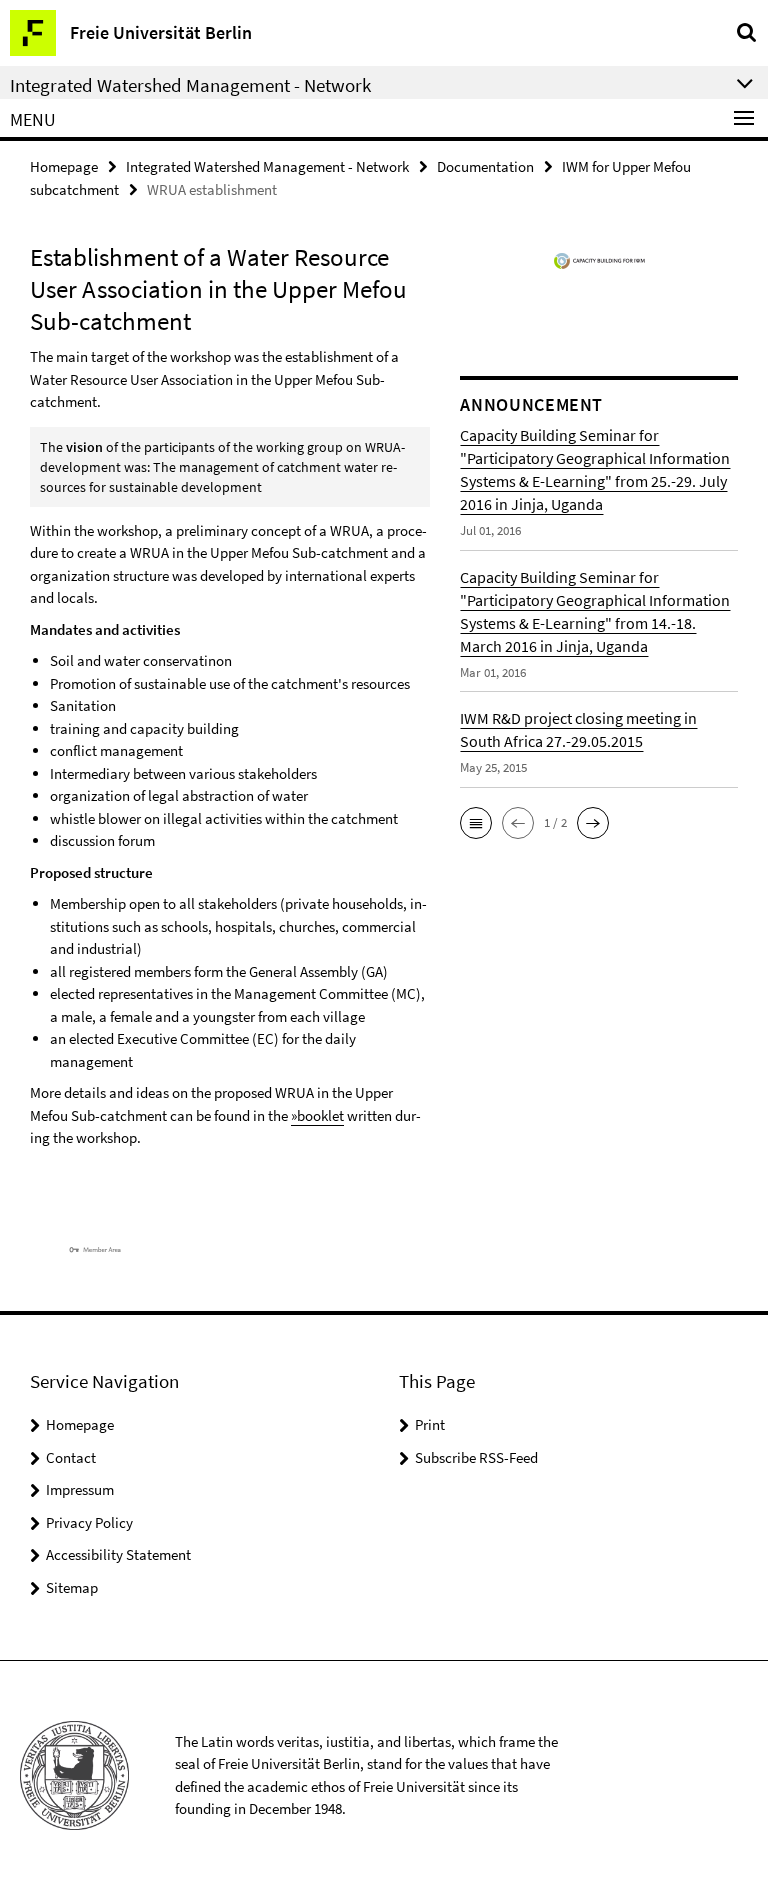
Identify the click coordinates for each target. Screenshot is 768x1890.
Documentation (485, 166)
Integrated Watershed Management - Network (267, 166)
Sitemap (72, 1587)
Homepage (64, 166)
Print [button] (430, 1424)
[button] (476, 823)
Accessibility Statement (118, 1554)
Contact (71, 1457)
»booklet (317, 1115)
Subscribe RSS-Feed (476, 1457)
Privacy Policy (89, 1522)
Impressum (80, 1489)
